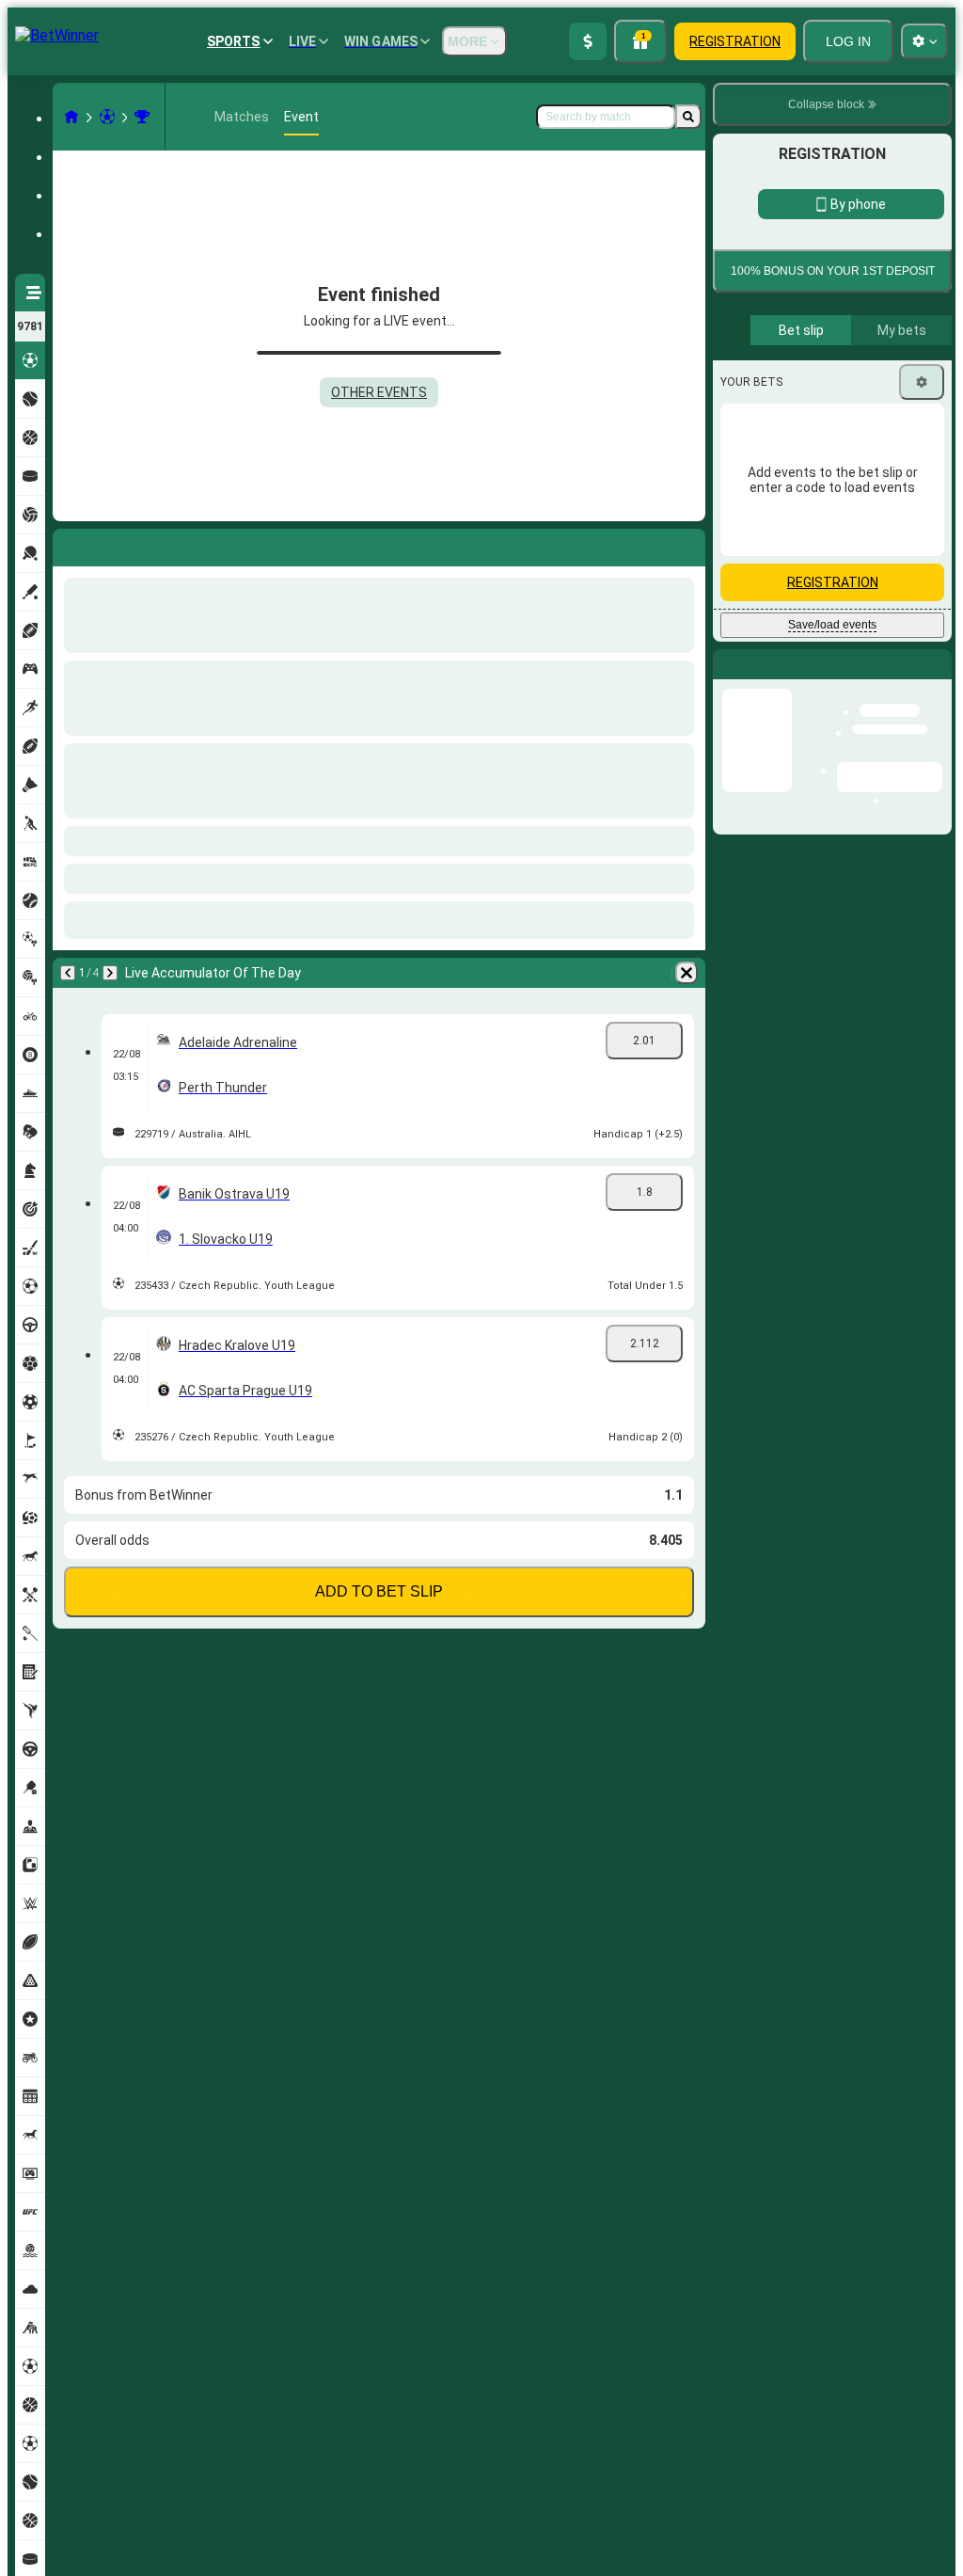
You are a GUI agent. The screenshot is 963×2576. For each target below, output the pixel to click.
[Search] (688, 117)
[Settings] (922, 842)
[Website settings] (924, 41)
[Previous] (68, 544)
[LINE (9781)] (71, 117)
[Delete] (687, 544)
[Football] (107, 117)
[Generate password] (865, 518)
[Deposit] (588, 41)
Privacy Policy (839, 681)
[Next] (117, 544)
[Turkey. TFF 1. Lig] (142, 117)
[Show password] (918, 518)
